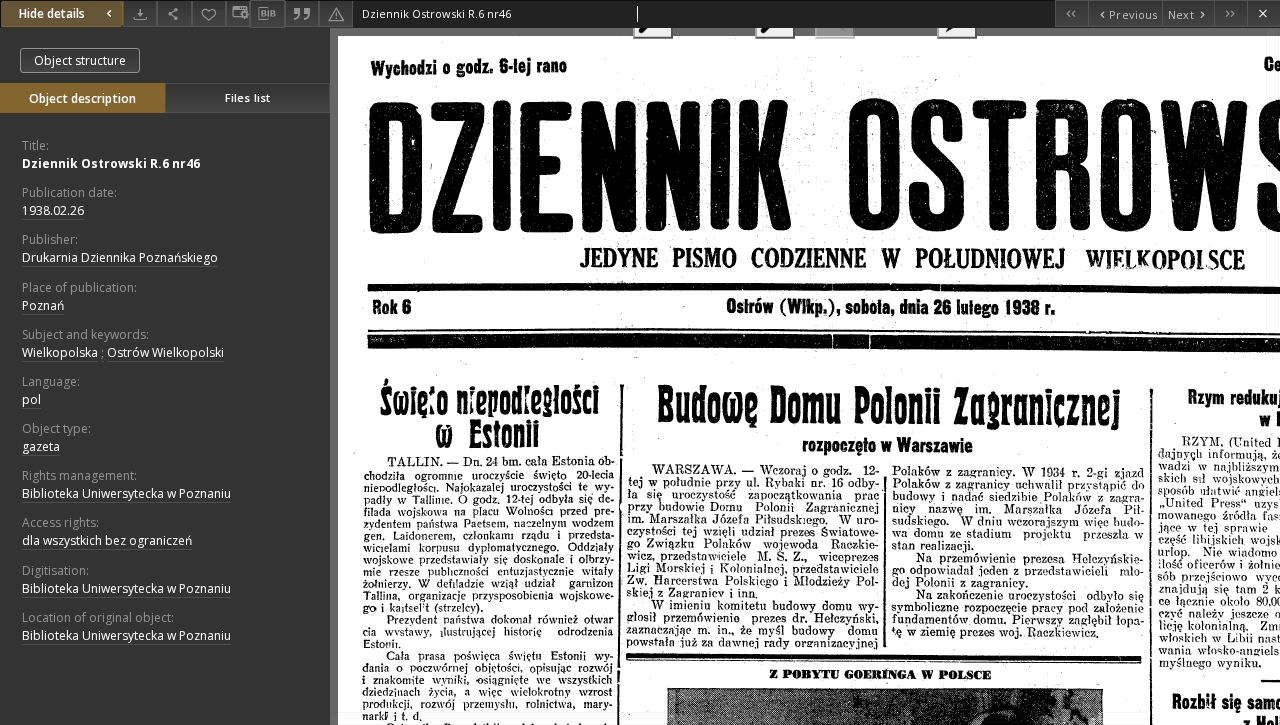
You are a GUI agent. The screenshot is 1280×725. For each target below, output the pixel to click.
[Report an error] (336, 13)
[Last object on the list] (1230, 13)
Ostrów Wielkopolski (165, 352)
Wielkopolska (60, 352)
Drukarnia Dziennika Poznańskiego (120, 257)
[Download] (140, 13)
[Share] (174, 13)
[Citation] (302, 13)
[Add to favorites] (209, 13)
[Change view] (238, 13)
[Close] (1263, 13)
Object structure (80, 60)
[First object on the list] (1071, 13)
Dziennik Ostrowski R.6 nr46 (111, 163)
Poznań (43, 305)
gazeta (41, 446)
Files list (247, 97)
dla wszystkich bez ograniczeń (107, 540)
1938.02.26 (53, 210)
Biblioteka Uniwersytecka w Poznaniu (126, 493)
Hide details (52, 13)
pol (31, 399)
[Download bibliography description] (267, 14)
